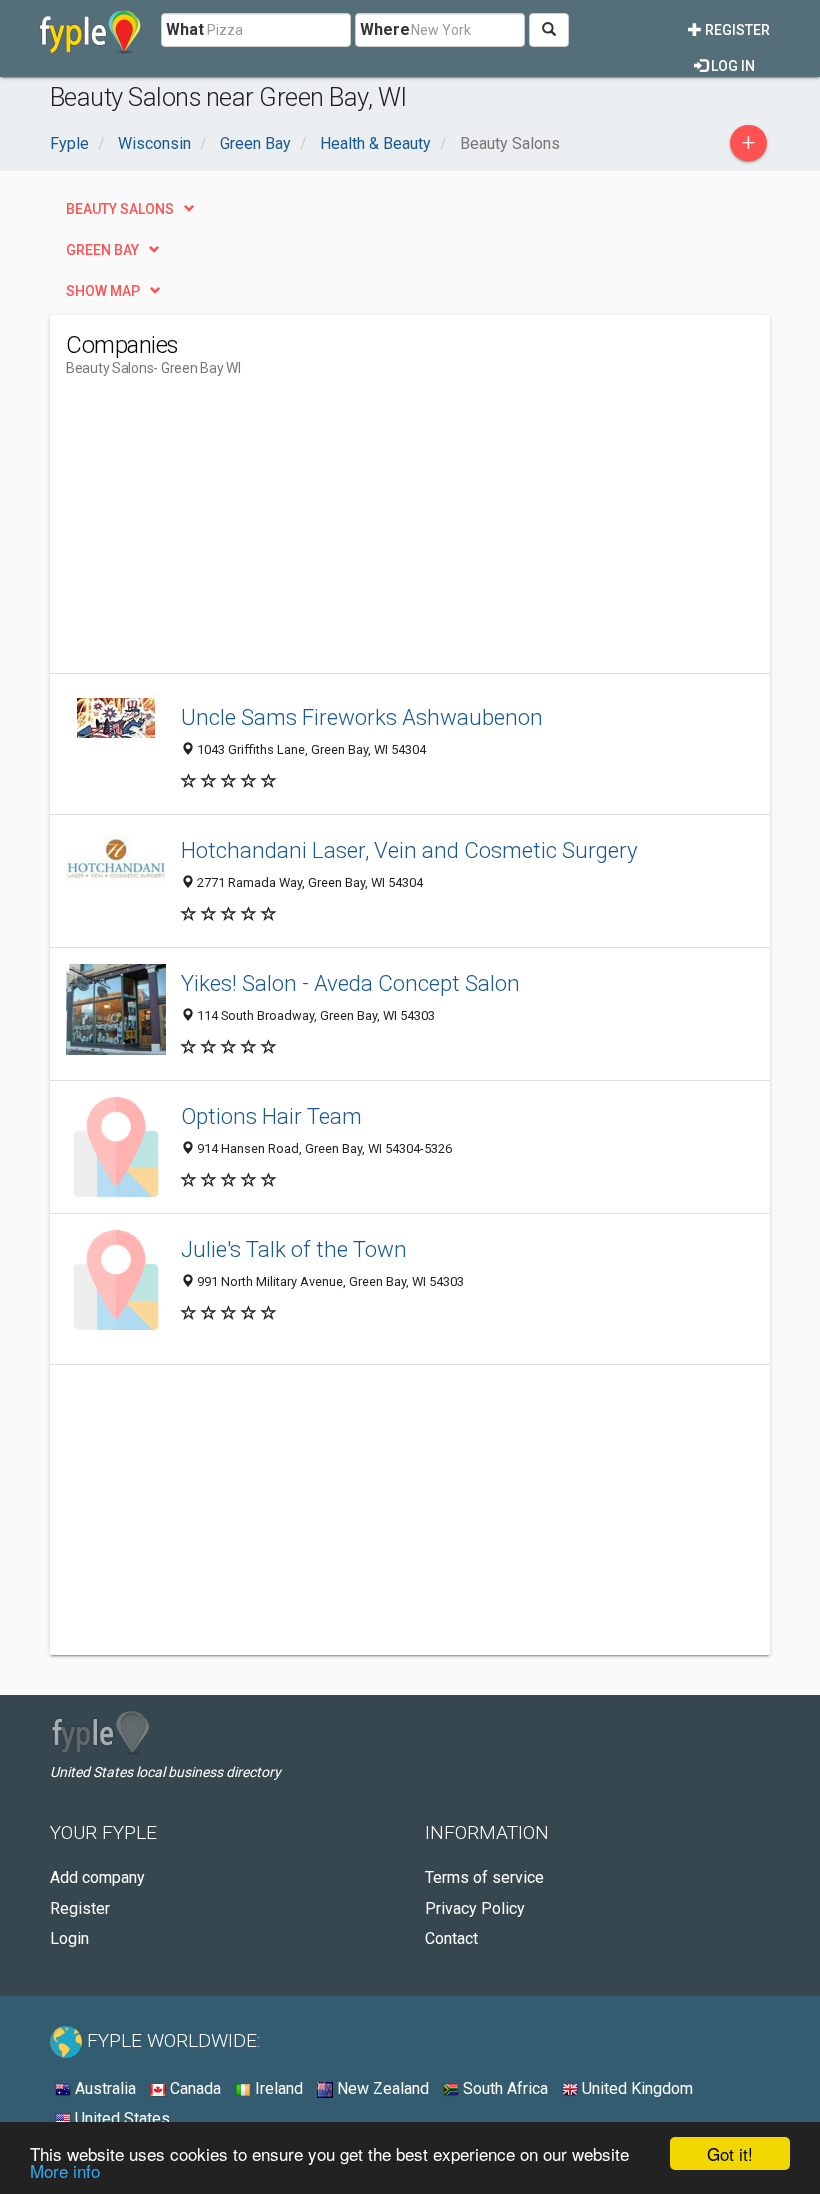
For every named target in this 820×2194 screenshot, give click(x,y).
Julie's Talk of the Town (294, 1249)
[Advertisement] (234, 533)
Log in (731, 66)
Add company (97, 1877)
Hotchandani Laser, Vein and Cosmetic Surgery (409, 850)
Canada (193, 2088)
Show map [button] (103, 291)
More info (65, 2170)
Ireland (277, 2088)
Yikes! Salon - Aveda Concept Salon (350, 983)
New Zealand (381, 2088)
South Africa (503, 2088)
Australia (103, 2088)
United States (120, 2118)
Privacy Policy (475, 1908)
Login (69, 1938)
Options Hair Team (271, 1116)
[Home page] (90, 30)
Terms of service (484, 1877)
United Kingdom (635, 2088)
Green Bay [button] (102, 250)
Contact (451, 1938)
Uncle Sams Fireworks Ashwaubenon (362, 717)
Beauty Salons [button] (120, 209)
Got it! (730, 2153)
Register (736, 30)
